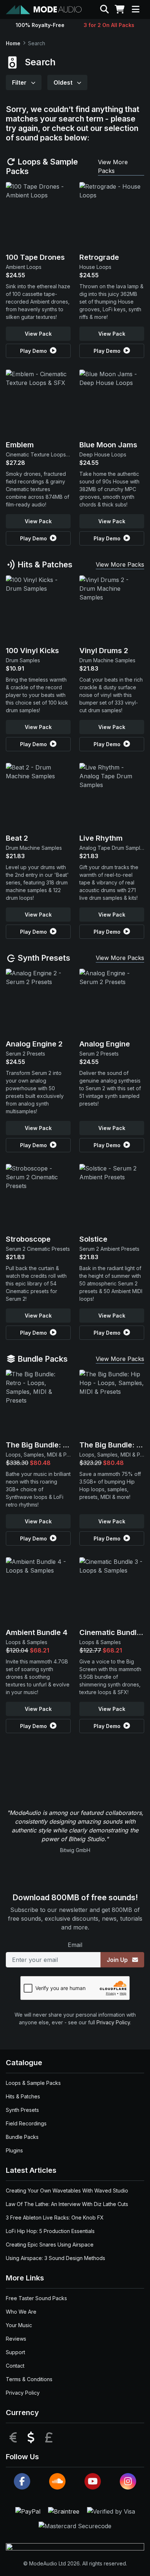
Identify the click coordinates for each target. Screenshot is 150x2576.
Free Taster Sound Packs (36, 2298)
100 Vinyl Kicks (32, 651)
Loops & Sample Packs (42, 166)
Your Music (19, 2325)
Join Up (118, 1960)
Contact (15, 2366)
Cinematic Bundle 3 (113, 1632)
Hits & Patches (44, 564)
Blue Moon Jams (108, 445)
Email (75, 1945)
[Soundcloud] (57, 2481)
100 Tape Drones (35, 257)
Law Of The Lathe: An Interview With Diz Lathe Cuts (67, 2204)
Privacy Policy (113, 2022)
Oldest (64, 82)
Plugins (14, 2150)
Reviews (16, 2339)
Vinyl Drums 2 (104, 651)
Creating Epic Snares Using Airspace (50, 2245)
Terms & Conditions (29, 2379)
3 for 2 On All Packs (109, 25)
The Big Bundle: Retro (44, 1445)
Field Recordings (26, 2123)
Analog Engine (105, 1044)
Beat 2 (17, 838)
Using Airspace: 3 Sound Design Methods (56, 2258)
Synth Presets (43, 958)
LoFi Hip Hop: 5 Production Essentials (50, 2231)
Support (15, 2352)
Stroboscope (28, 1239)
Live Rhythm (101, 838)
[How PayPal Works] (29, 2511)
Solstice (93, 1239)
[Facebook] (22, 2481)
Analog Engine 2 (34, 1044)
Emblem (20, 445)
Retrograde (99, 257)
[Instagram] (128, 2481)
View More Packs (113, 166)
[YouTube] (93, 2481)
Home (13, 43)
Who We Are (21, 2312)
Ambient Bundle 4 (37, 1632)
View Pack (38, 334)
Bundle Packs (42, 1359)
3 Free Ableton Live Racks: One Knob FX (55, 2218)
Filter (20, 82)
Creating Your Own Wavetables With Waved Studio (67, 2191)
